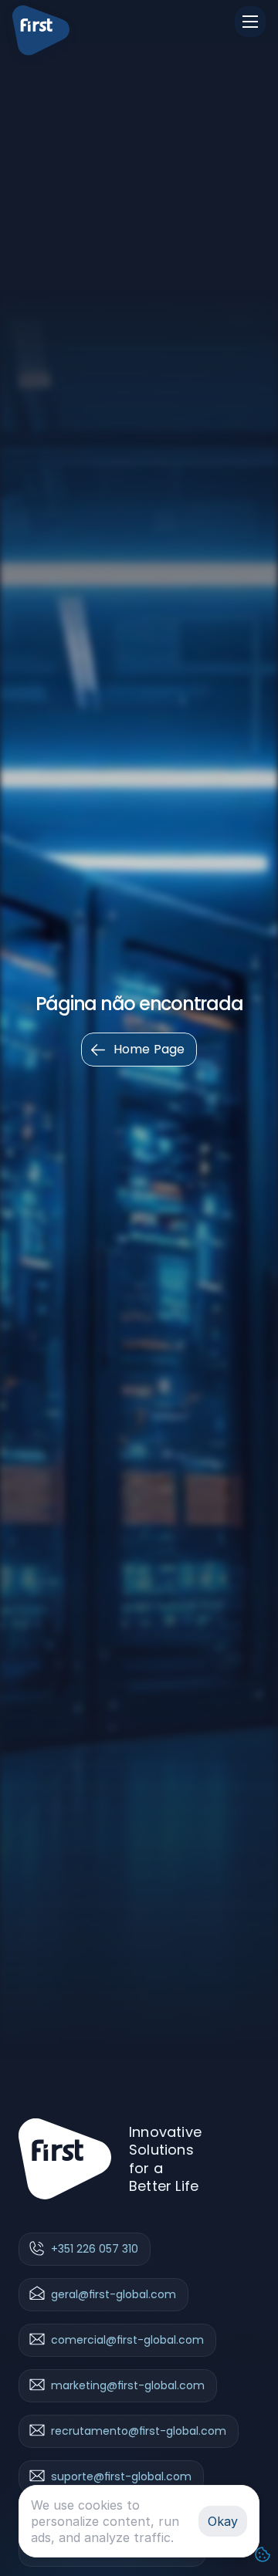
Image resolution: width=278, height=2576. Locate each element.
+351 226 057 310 (95, 2250)
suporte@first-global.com (121, 2477)
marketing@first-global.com (128, 2386)
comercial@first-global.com (127, 2341)
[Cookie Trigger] (263, 2554)
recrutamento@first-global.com (139, 2432)
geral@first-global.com (114, 2295)
